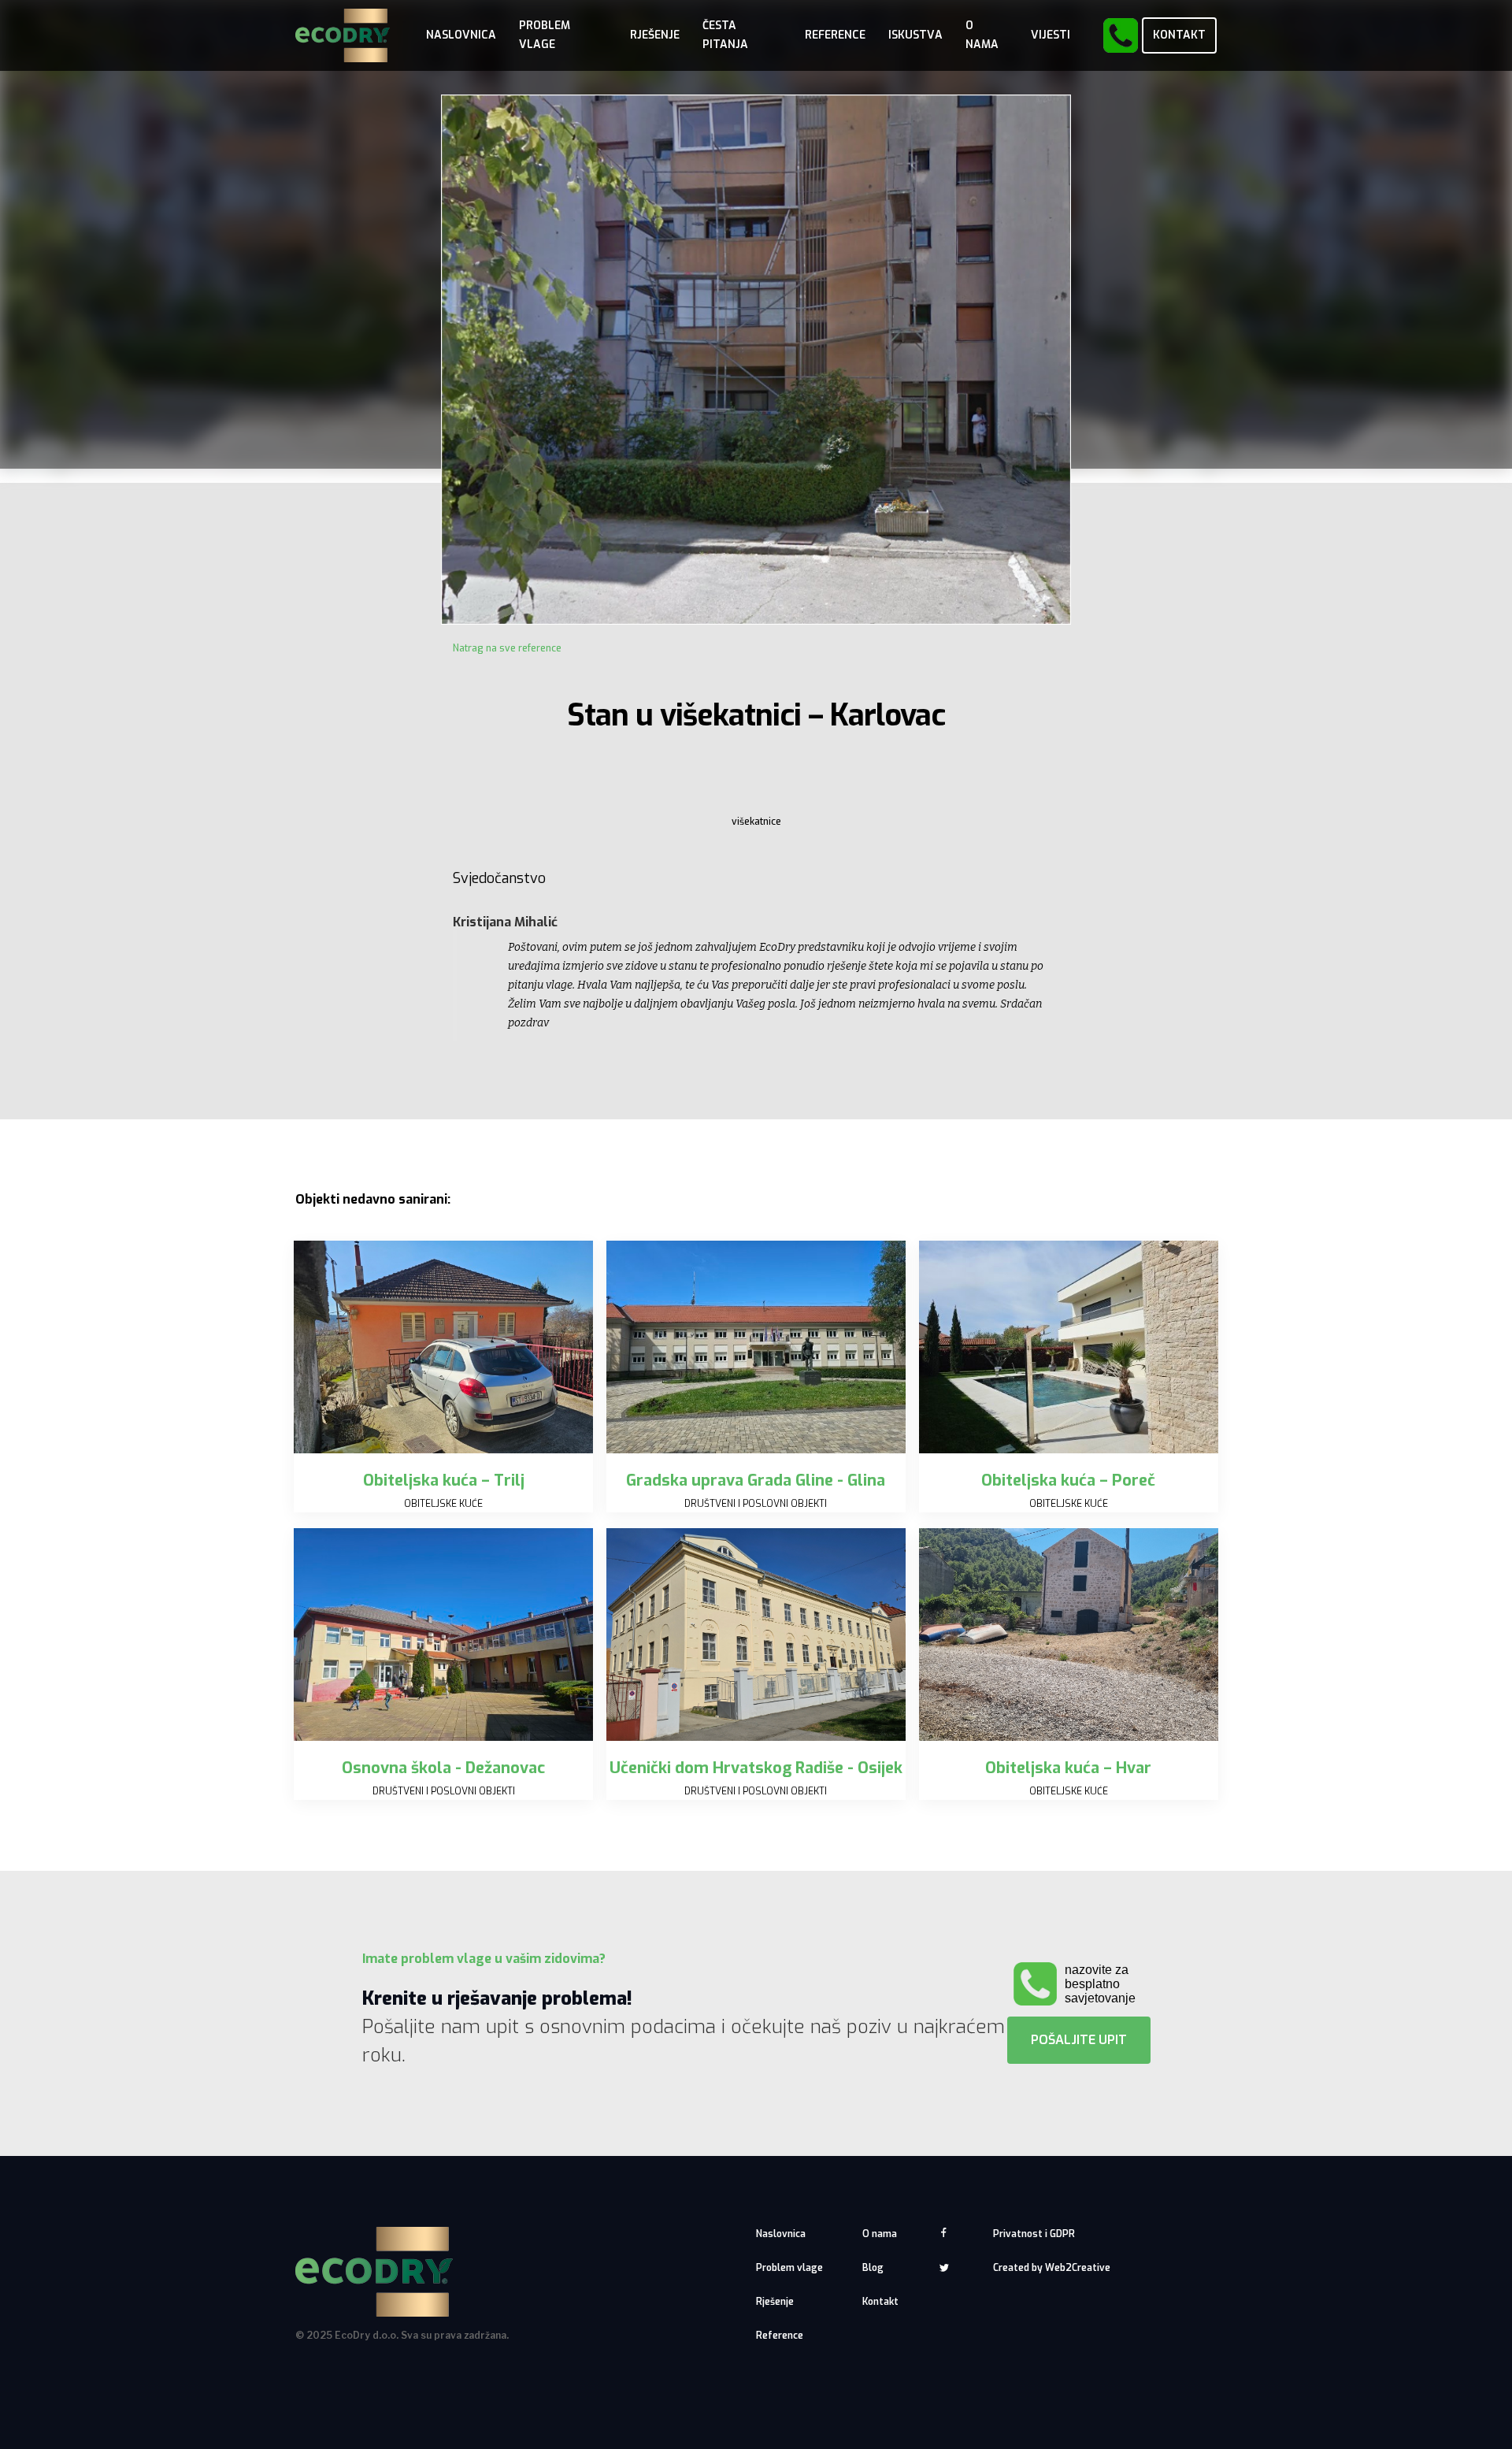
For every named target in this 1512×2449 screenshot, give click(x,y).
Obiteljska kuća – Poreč (1068, 1481)
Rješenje (775, 2302)
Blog (873, 2268)
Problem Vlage (545, 35)
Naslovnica (461, 35)
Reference (835, 35)
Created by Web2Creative (1052, 2268)
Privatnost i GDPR (1034, 2234)
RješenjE (655, 35)
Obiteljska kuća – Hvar (1068, 1768)
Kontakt (880, 2302)
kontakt (1179, 35)
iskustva (915, 35)
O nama (880, 2234)
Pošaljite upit (1079, 2040)
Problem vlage (789, 2268)
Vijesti (1051, 35)
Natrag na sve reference (507, 648)
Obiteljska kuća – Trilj (444, 1481)
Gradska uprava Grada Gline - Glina (756, 1481)
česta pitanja (725, 35)
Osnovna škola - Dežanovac (443, 1768)
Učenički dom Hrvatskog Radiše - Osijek (756, 1768)
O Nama (982, 35)
